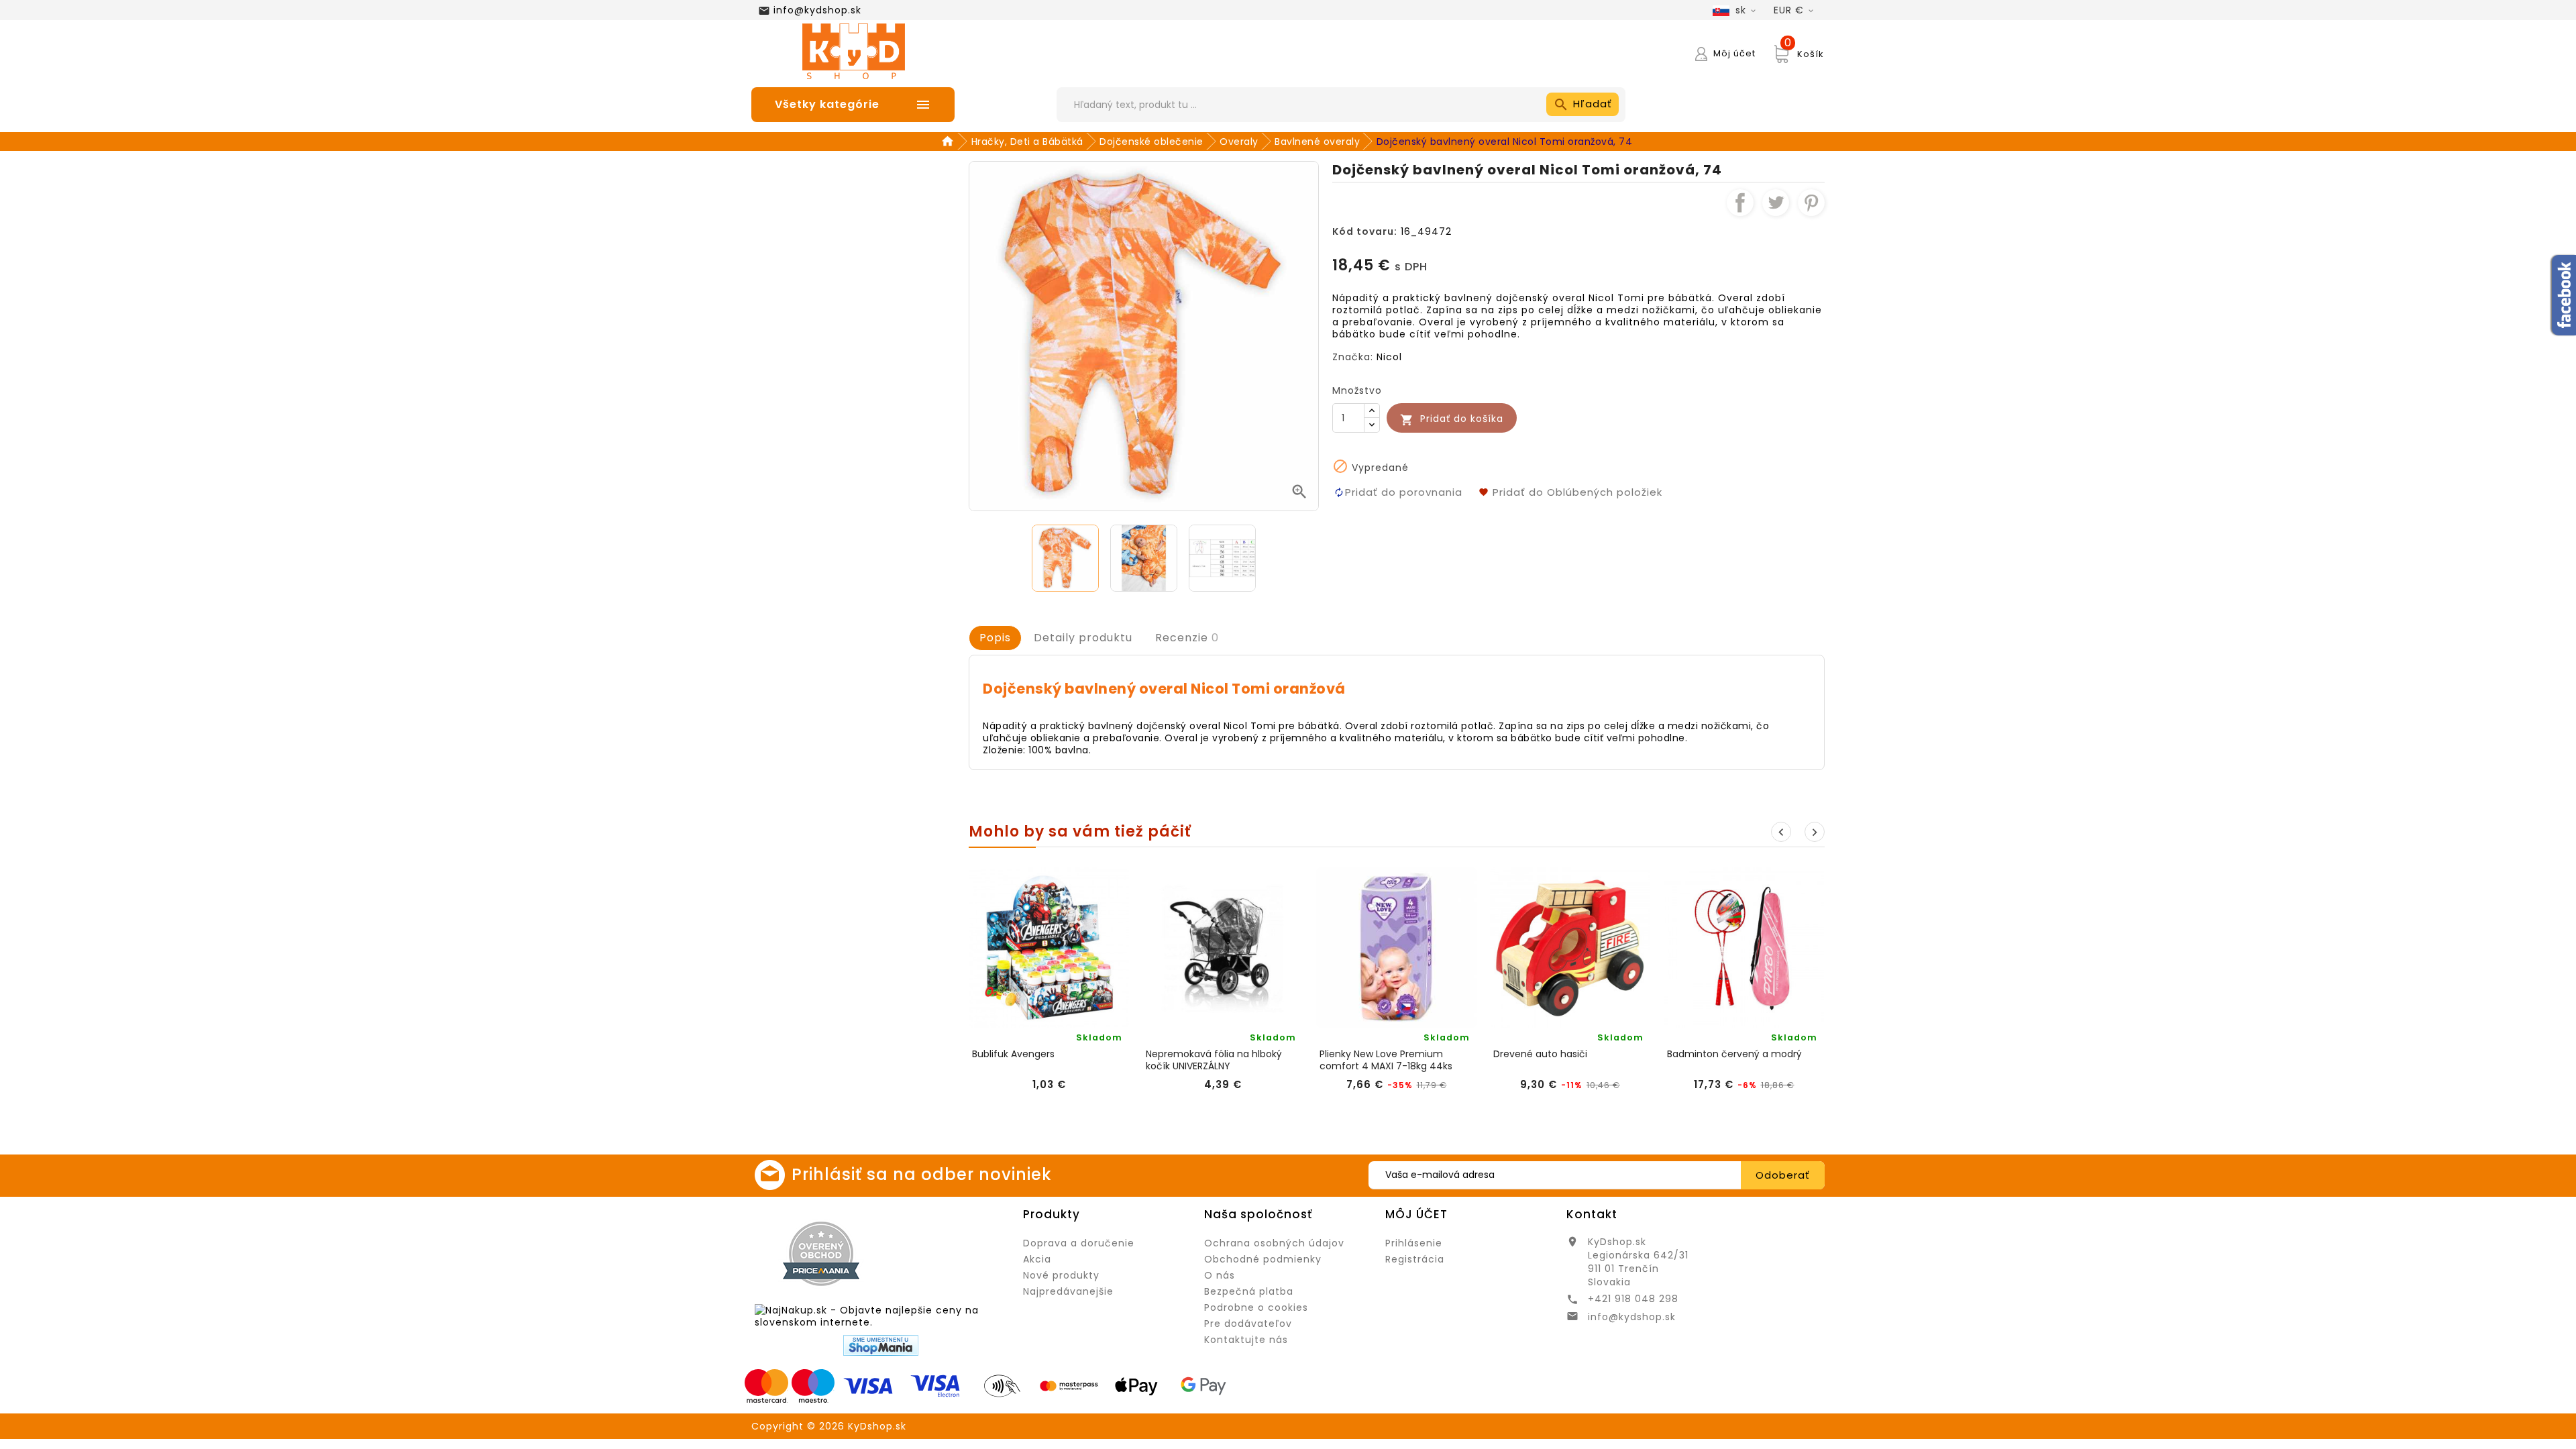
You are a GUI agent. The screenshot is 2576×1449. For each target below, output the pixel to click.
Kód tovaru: (1365, 231)
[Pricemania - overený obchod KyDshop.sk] (821, 1254)
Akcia (1037, 1259)
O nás (1220, 1275)
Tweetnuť (1776, 203)
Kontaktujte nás (1246, 1340)
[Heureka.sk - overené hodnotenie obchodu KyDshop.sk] (950, 1253)
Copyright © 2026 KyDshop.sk (829, 1426)
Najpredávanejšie (1068, 1291)
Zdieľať (1740, 203)
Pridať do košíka (1452, 419)
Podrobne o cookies (1256, 1307)
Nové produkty (1061, 1275)
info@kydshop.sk (817, 10)
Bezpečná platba (1249, 1291)
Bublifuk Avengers (1013, 1054)
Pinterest (1811, 203)
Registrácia (1415, 1259)
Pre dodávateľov (1248, 1324)
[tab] (995, 638)
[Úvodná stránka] (950, 142)
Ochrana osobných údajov (1274, 1243)
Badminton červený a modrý (1734, 1054)
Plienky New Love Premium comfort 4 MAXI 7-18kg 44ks (1386, 1060)
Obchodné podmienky (1263, 1259)
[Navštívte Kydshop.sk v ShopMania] (881, 1345)
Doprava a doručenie (1079, 1243)
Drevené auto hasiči (1540, 1054)
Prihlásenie (1414, 1243)
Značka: (1353, 357)
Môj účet (1416, 1214)
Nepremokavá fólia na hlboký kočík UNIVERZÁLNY (1214, 1060)
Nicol (1389, 357)
